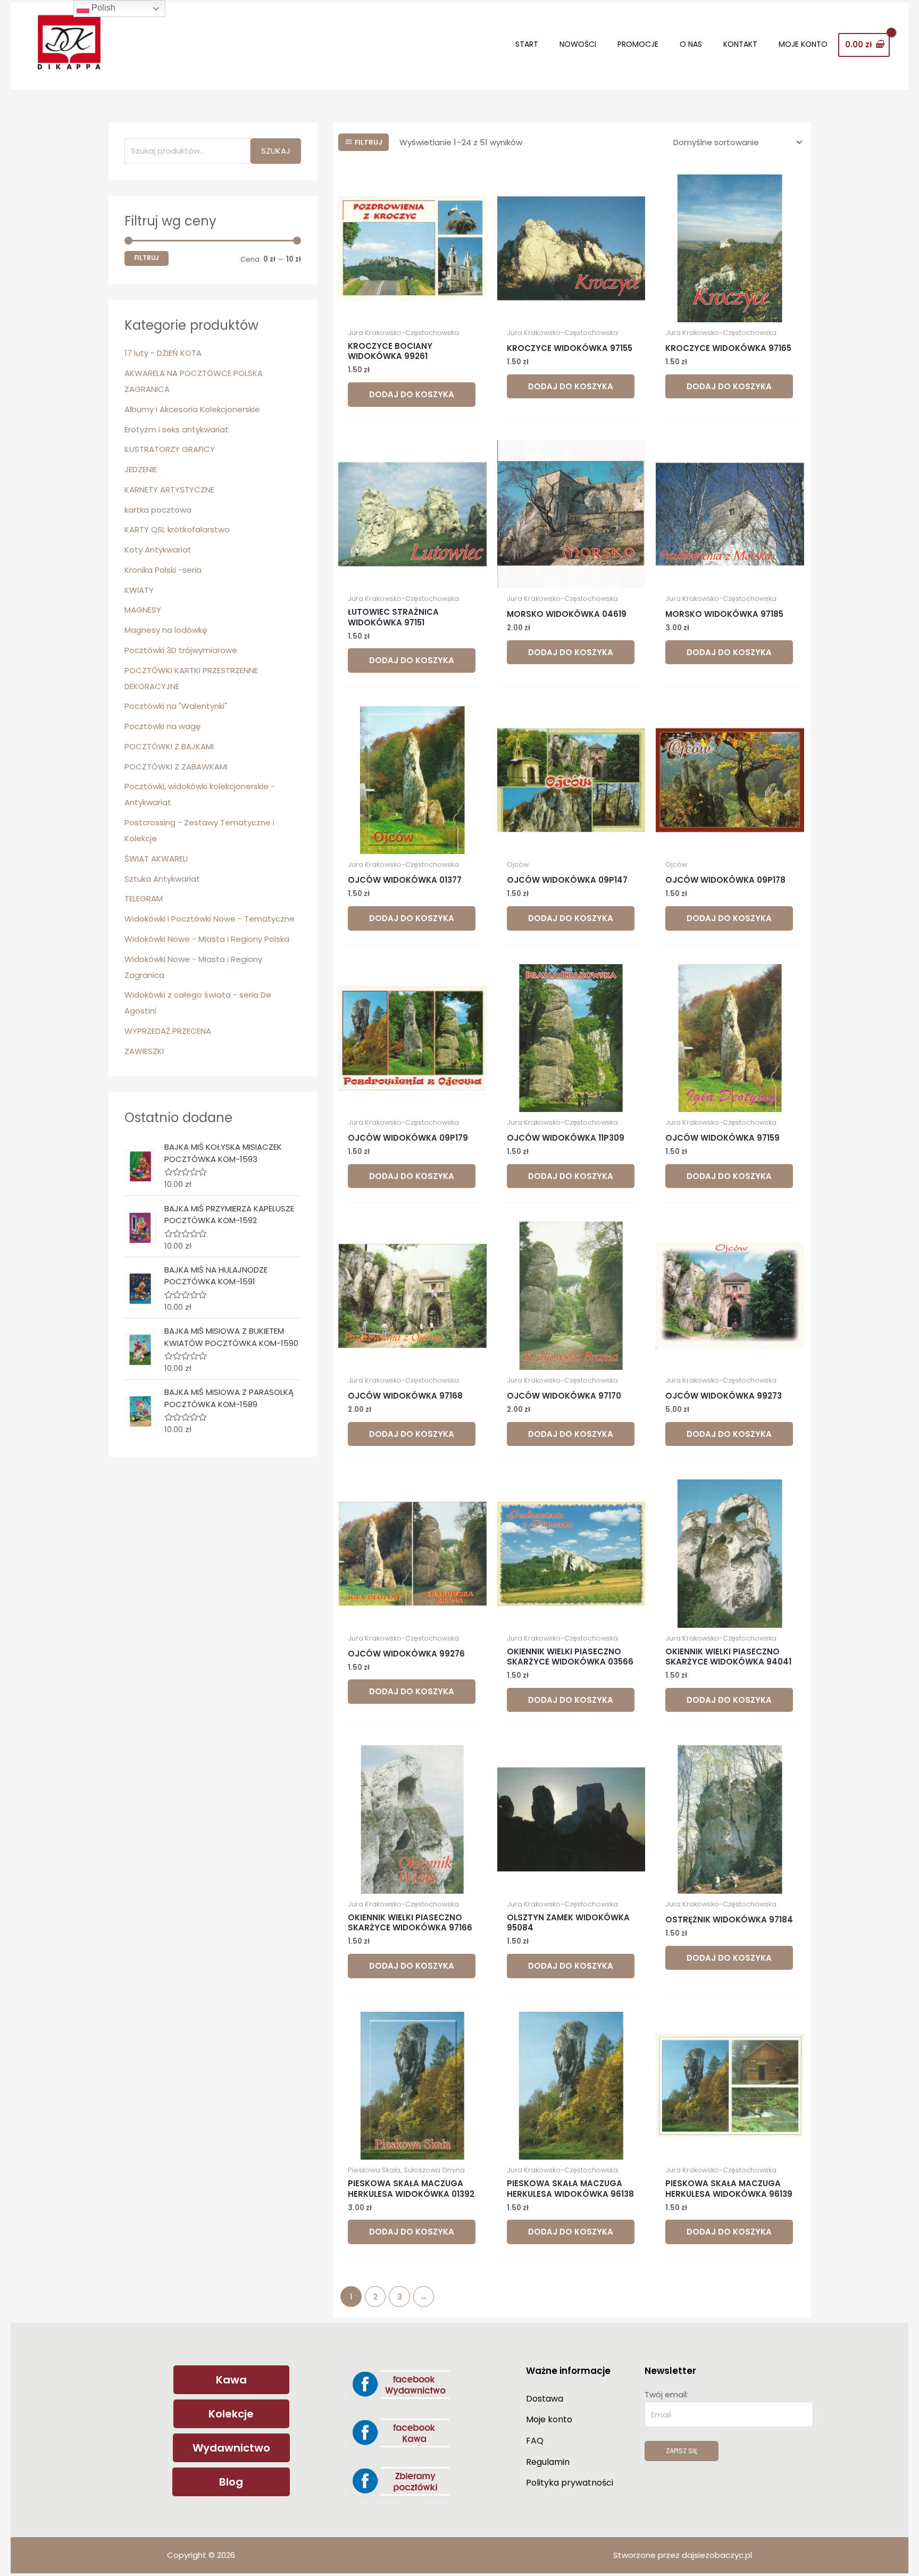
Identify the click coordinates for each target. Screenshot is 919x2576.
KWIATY (139, 590)
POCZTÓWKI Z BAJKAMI (169, 746)
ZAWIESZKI (144, 1051)
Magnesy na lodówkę (166, 630)
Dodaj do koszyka (412, 394)
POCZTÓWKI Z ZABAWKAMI (176, 767)
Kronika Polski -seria (163, 570)
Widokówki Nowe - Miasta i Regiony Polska (207, 939)
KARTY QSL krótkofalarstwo (177, 529)
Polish (102, 8)
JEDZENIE (141, 469)
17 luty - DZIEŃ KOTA (163, 353)
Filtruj (147, 258)
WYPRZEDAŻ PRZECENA (168, 1031)
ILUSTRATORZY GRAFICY (170, 449)
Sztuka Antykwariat (162, 879)
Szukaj (276, 151)
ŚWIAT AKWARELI (156, 859)
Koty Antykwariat (158, 550)
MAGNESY (143, 610)
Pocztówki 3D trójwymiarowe (181, 650)
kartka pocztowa (158, 510)
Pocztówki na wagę (162, 726)
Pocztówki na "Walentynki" (176, 706)
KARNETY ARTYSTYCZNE (169, 490)
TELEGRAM (144, 898)
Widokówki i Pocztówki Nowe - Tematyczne (210, 919)
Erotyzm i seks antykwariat (177, 429)
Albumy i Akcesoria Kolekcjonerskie (192, 409)
